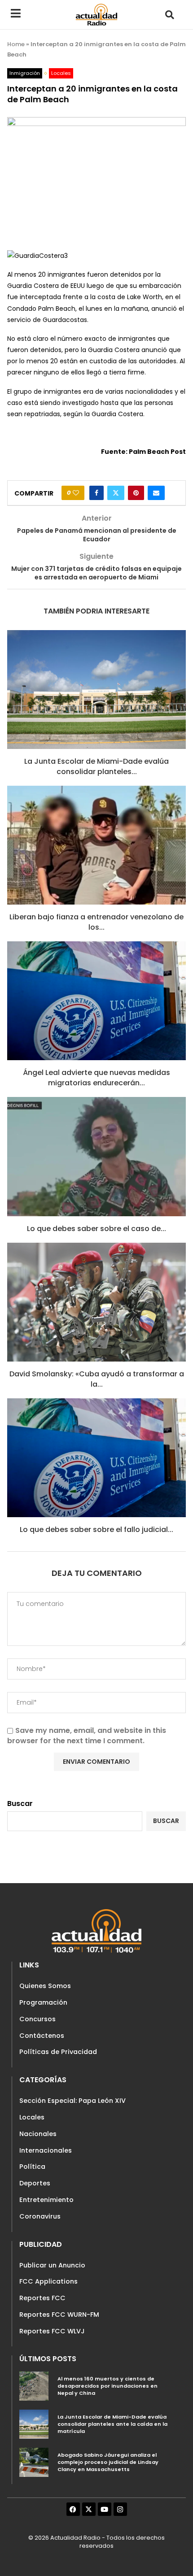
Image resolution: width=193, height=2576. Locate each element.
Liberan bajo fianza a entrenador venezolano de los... (96, 922)
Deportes (35, 2183)
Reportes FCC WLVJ (52, 2331)
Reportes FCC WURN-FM (59, 2315)
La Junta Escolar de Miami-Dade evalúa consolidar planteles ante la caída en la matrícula (112, 2424)
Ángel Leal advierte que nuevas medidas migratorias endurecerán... (96, 1077)
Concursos (37, 2019)
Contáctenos (42, 2036)
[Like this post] (76, 493)
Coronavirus (40, 2216)
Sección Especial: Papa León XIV (72, 2101)
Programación (43, 2002)
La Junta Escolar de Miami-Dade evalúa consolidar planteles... (96, 766)
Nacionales (38, 2134)
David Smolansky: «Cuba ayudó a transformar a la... (97, 1379)
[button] (169, 15)
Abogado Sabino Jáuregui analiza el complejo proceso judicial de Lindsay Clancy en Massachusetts (108, 2462)
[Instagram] (120, 2509)
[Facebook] (73, 2509)
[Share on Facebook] (96, 493)
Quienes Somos (45, 1986)
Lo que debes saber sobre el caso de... (96, 1229)
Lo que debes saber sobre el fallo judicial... (96, 1529)
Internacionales (46, 2150)
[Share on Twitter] (116, 493)
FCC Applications (48, 2281)
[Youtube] (105, 2509)
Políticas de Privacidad (58, 2052)
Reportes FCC (42, 2298)
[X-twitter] (89, 2509)
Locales (32, 2117)
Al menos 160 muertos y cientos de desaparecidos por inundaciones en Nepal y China (107, 2386)
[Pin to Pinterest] (136, 493)
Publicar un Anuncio (52, 2265)
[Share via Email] (156, 493)
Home (16, 44)
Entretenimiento (46, 2200)
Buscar (20, 1804)
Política (32, 2167)
